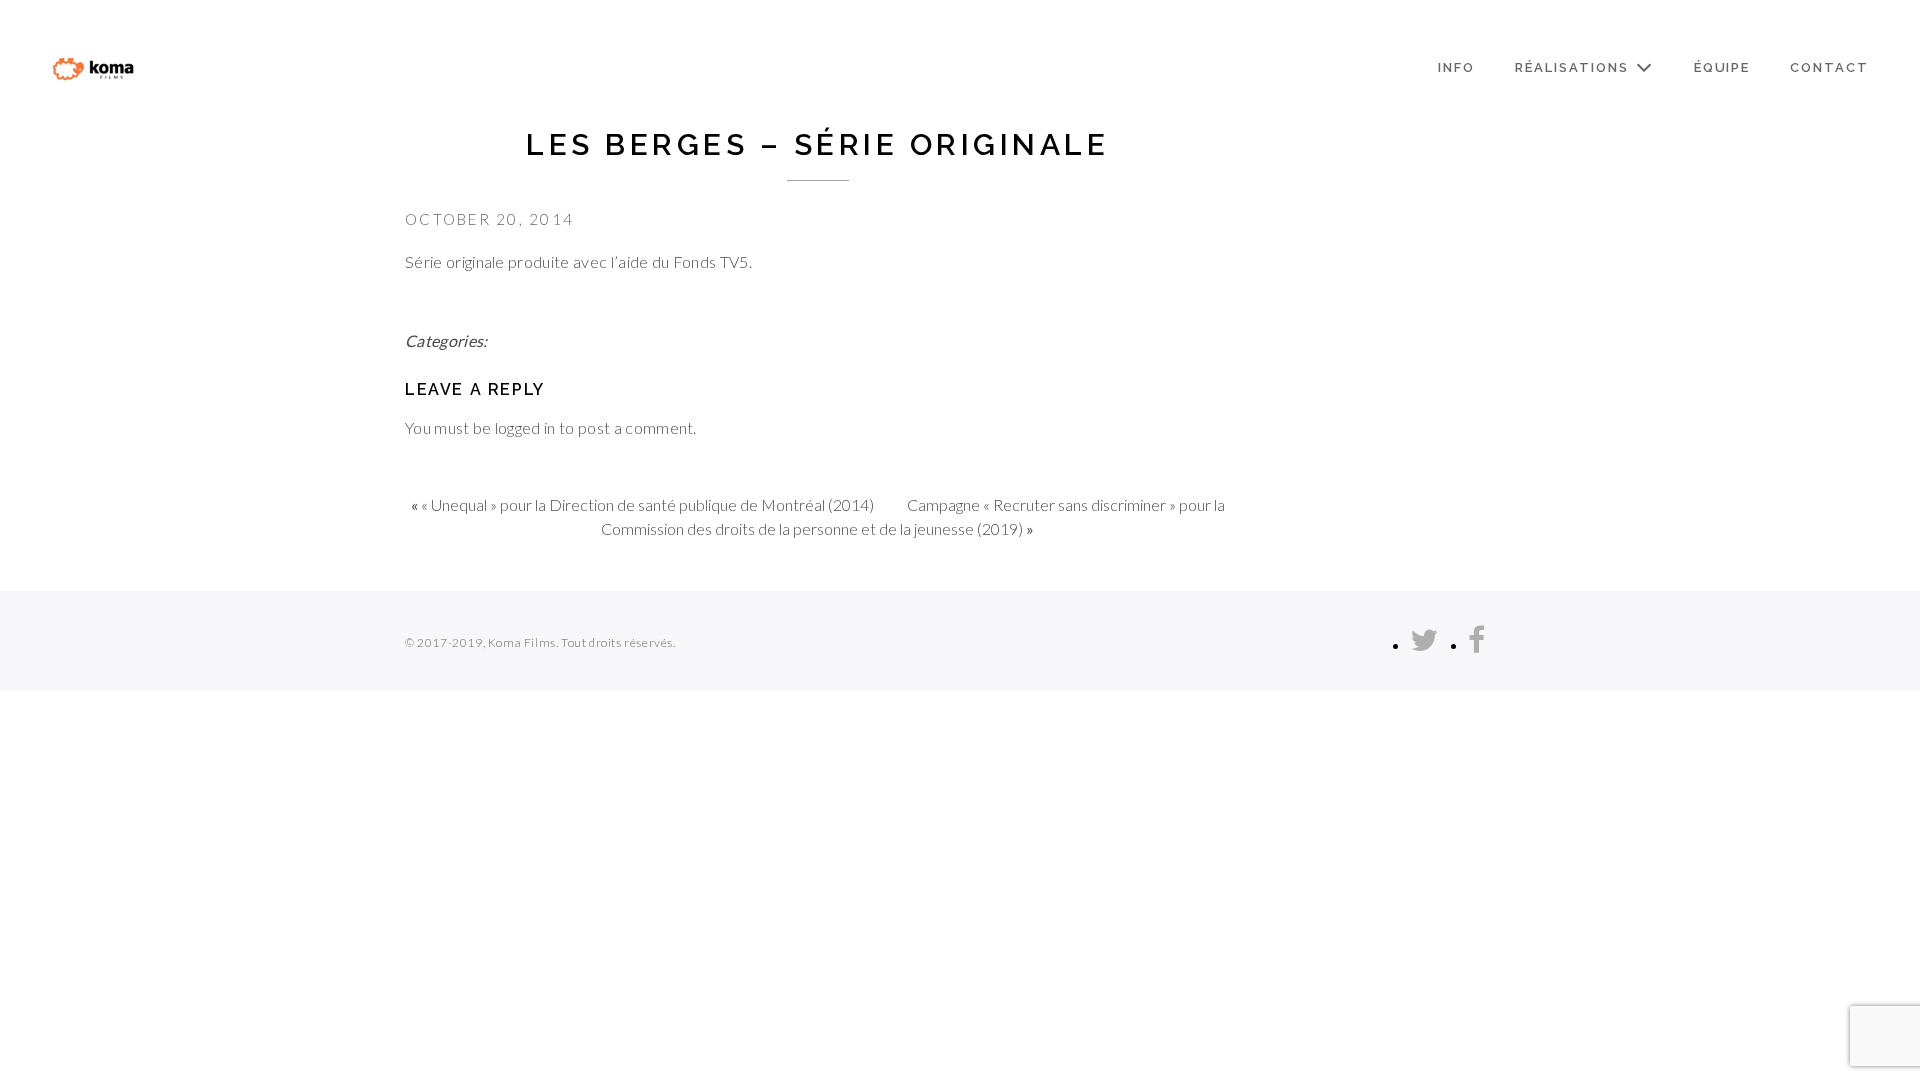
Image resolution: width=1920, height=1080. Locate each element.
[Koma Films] (93, 68)
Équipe (1722, 67)
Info (1456, 67)
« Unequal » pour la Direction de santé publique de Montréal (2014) (647, 504)
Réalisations (1571, 67)
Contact (1829, 67)
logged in (525, 427)
